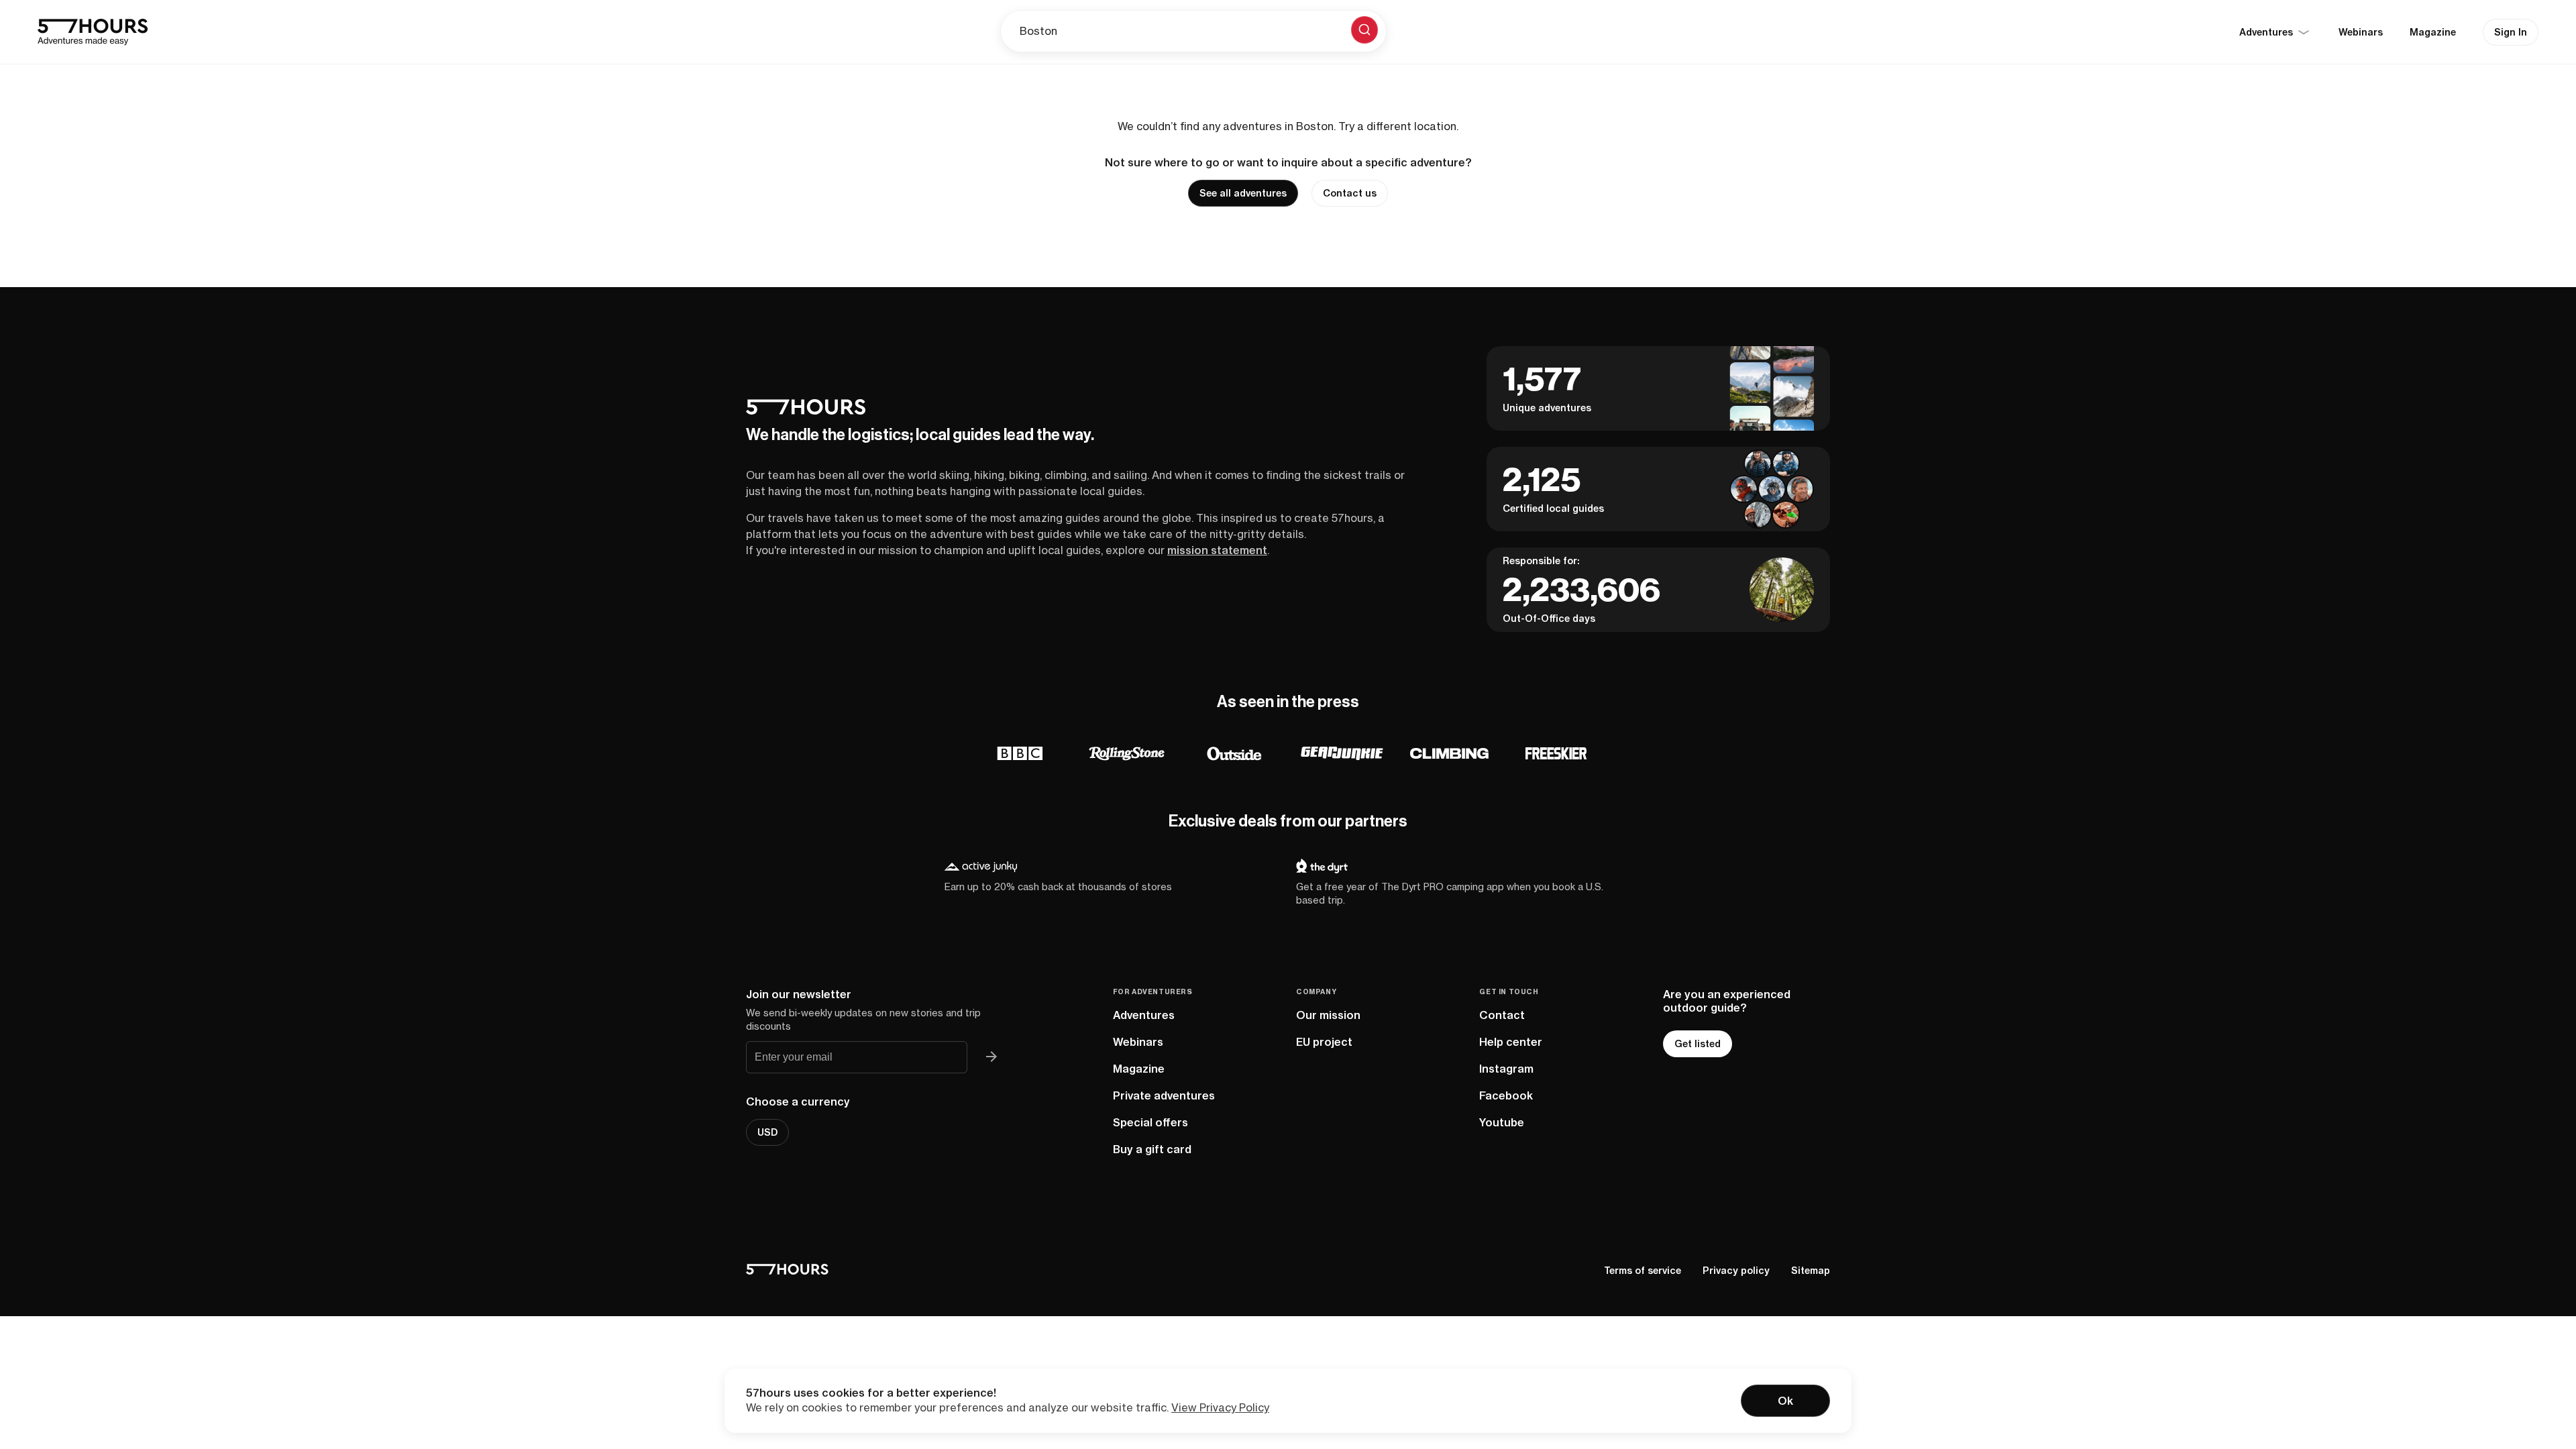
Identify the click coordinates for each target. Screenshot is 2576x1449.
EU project (1324, 1042)
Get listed (1698, 1044)
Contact (1502, 1015)
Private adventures (1164, 1095)
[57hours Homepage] (93, 32)
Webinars (2361, 32)
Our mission (1328, 1015)
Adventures (1144, 1015)
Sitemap (1811, 1271)
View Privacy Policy (1220, 1407)
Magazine (2433, 32)
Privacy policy (1736, 1271)
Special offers (1150, 1122)
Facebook (1506, 1095)
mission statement (1217, 550)
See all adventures (1243, 193)
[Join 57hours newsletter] (991, 1057)
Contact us (1350, 193)
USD (767, 1132)
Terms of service (1643, 1271)
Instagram (1506, 1069)
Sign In (2511, 32)
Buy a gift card (1152, 1149)
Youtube (1502, 1122)
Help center (1511, 1042)
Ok (1785, 1401)
